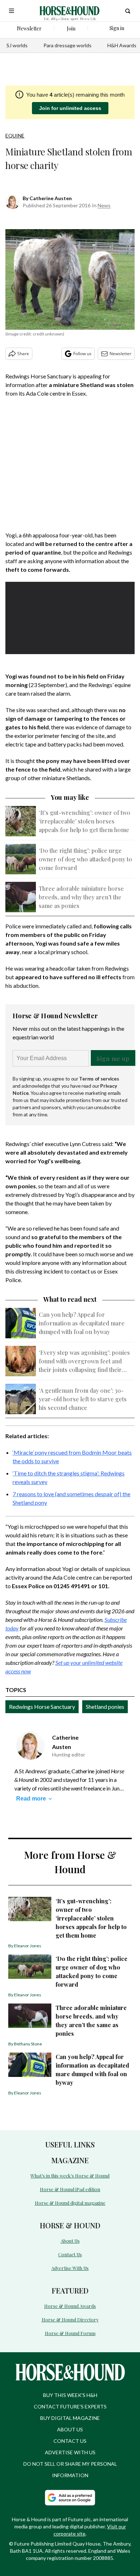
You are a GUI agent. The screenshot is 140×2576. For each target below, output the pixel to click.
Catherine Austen (51, 198)
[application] (70, 618)
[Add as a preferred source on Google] (70, 2498)
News (104, 205)
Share (23, 354)
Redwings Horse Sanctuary (42, 1707)
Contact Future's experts (70, 2406)
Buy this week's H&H (70, 2395)
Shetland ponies (105, 1707)
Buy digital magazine (70, 2418)
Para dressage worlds (67, 45)
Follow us (82, 354)
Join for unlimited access (70, 108)
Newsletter (120, 354)
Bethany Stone (28, 2044)
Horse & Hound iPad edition (70, 2189)
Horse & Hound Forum (70, 2333)
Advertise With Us (70, 2268)
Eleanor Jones (28, 1946)
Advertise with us (70, 2452)
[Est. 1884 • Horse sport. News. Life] (69, 11)
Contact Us (70, 2254)
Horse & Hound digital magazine (70, 2203)
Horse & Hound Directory (70, 2319)
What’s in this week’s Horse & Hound (70, 2176)
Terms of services (99, 1079)
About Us (70, 2241)
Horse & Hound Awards (70, 2306)
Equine (15, 136)
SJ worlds (17, 45)
